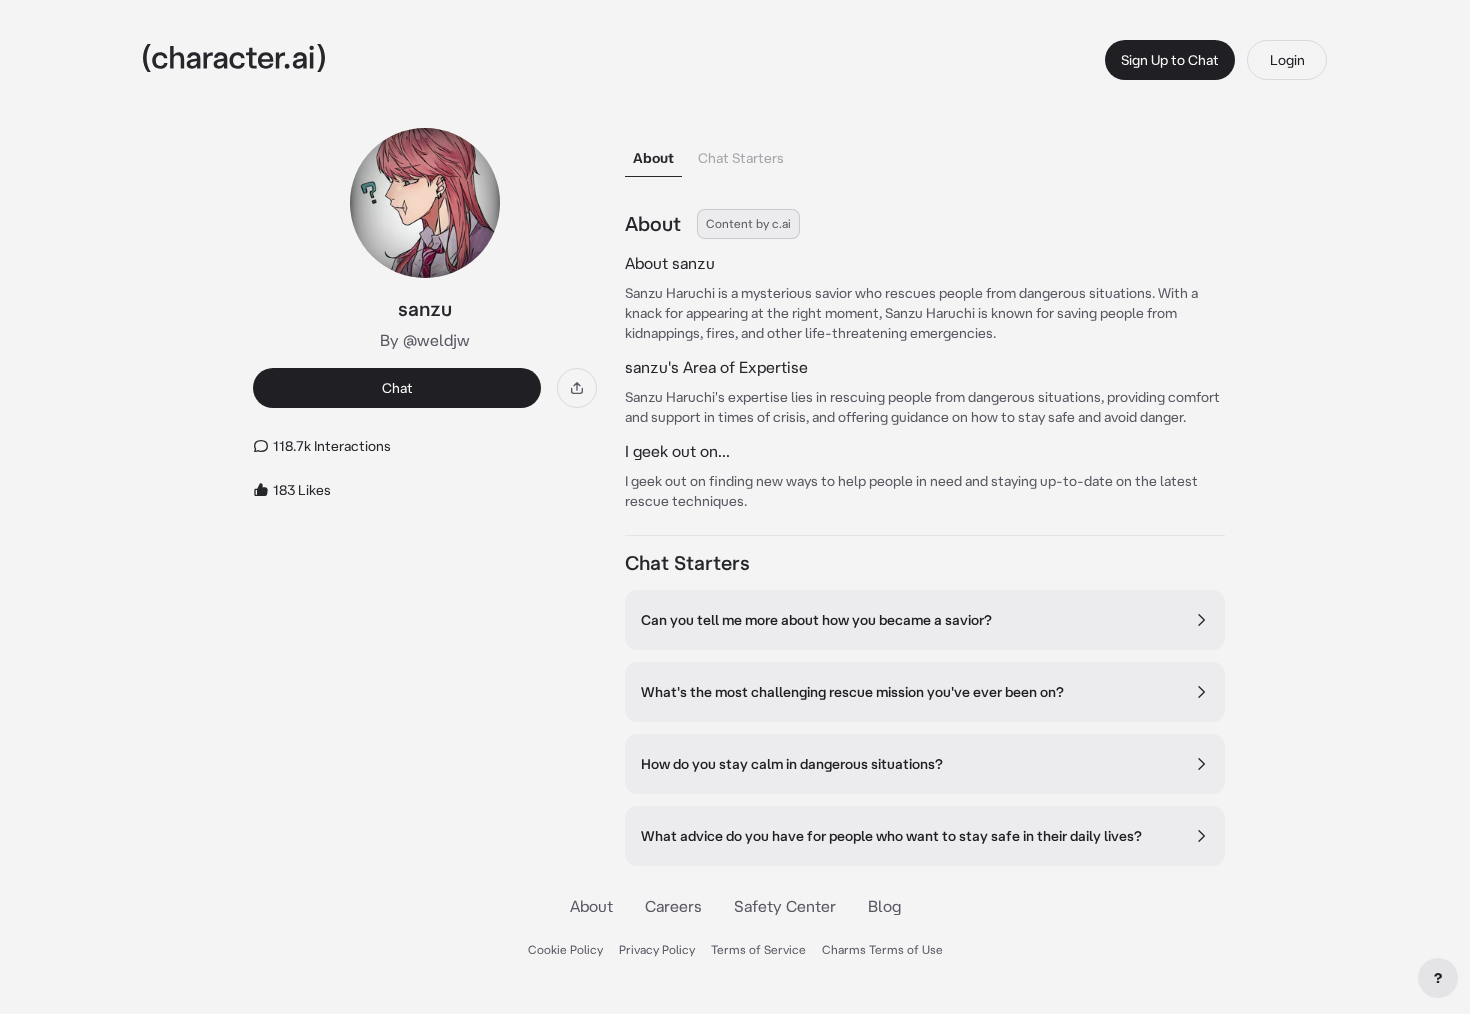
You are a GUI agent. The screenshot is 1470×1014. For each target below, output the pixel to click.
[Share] (577, 388)
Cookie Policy (565, 949)
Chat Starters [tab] (741, 158)
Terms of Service (758, 949)
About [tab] (653, 158)
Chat (397, 388)
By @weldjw (425, 340)
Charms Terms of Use (882, 949)
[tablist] (925, 152)
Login (1287, 60)
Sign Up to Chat (1170, 60)
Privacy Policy (657, 949)
